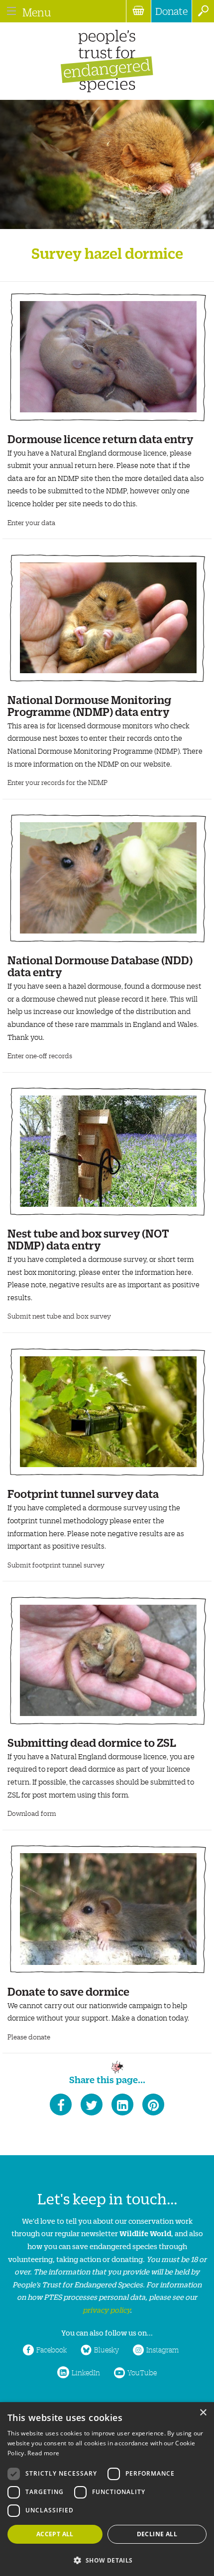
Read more (43, 2453)
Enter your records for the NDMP (57, 782)
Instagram (162, 2349)
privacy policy (106, 2309)
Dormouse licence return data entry (100, 438)
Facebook (52, 2349)
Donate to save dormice (68, 1991)
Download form (32, 1813)
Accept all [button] (55, 2534)
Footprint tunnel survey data (83, 1493)
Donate (171, 11)
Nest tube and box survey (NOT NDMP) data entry (88, 1238)
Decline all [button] (157, 2534)
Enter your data (31, 522)
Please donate (29, 2037)
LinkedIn (86, 2372)
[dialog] (107, 2489)
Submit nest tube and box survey (59, 1316)
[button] (107, 2559)
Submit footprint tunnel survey (56, 1565)
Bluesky (107, 2349)
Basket (138, 11)
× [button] (203, 2413)
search (203, 11)
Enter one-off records (40, 1055)
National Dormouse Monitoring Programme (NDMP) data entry (89, 705)
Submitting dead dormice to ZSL (92, 1742)
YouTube (142, 2372)
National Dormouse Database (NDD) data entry (100, 965)
